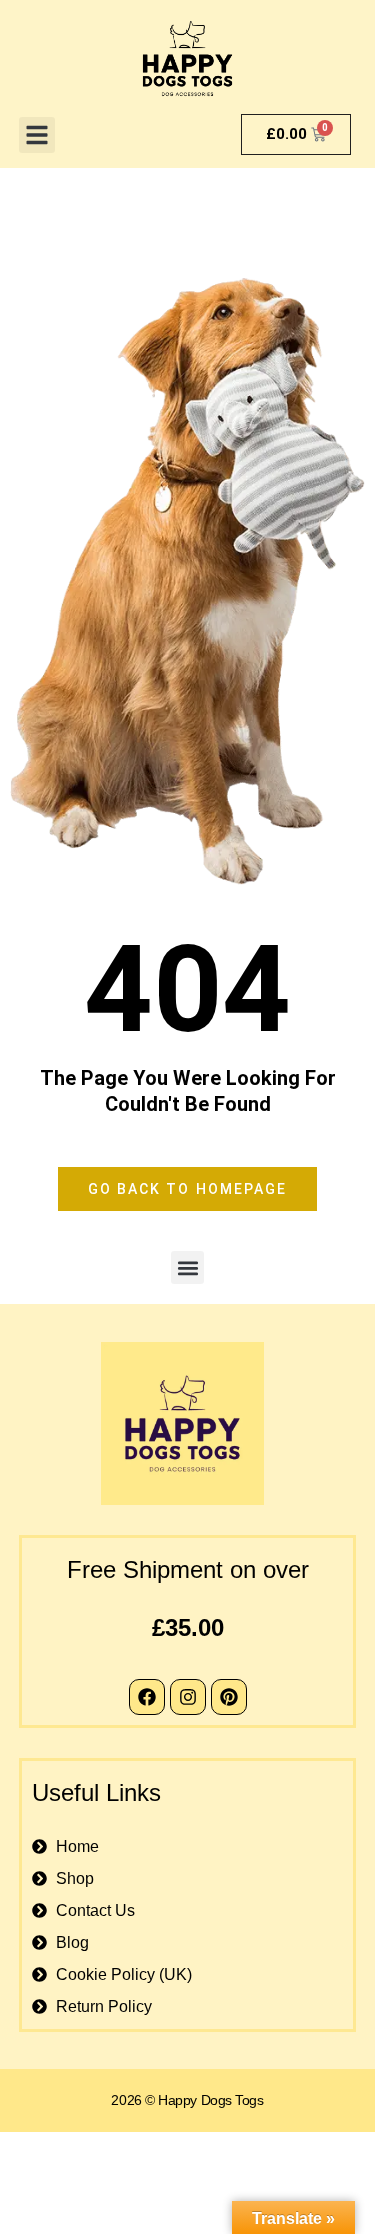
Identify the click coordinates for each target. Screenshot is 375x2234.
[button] (37, 135)
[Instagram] (188, 1697)
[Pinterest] (229, 1697)
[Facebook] (147, 1697)
